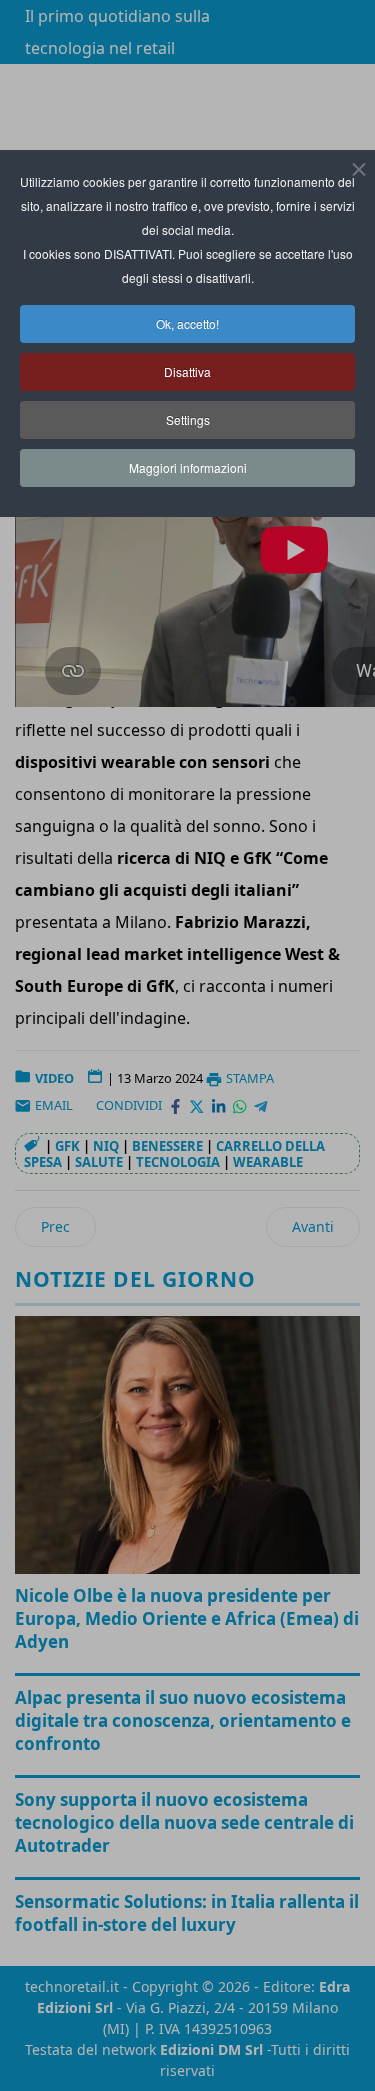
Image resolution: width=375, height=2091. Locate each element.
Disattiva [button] (187, 371)
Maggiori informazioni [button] (188, 467)
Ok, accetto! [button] (187, 323)
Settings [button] (188, 419)
